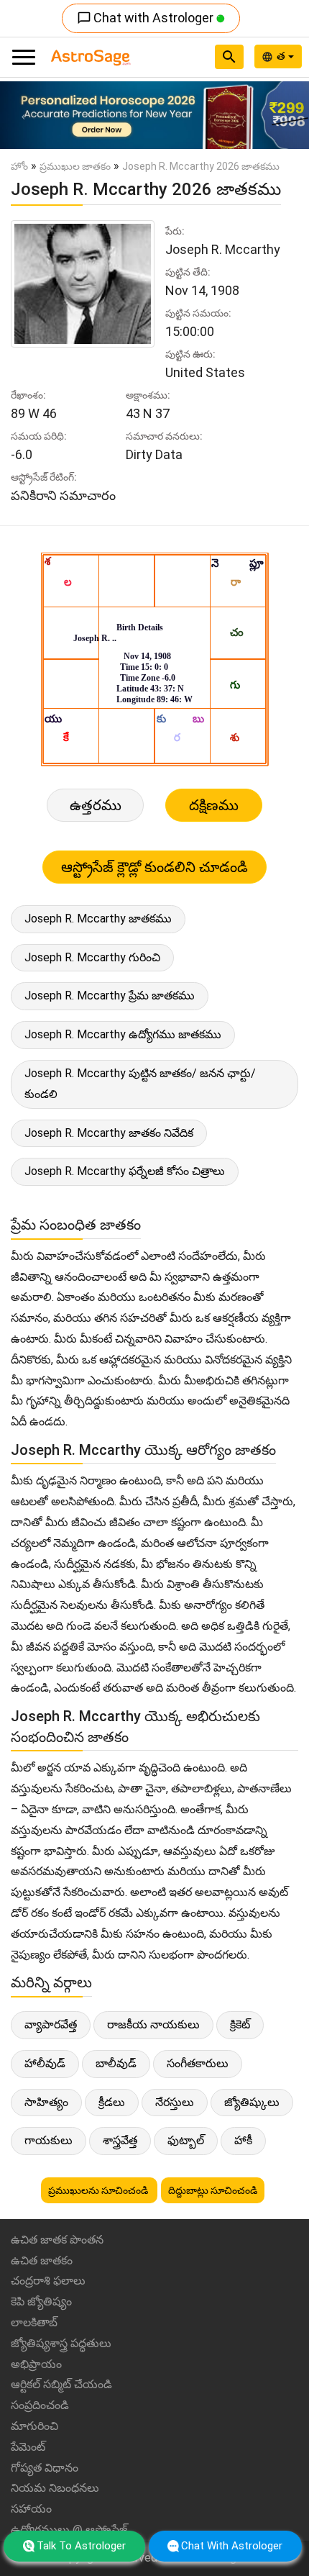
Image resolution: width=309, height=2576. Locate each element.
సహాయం (31, 2509)
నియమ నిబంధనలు (55, 2488)
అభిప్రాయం (36, 2364)
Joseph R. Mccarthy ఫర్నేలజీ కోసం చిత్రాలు (125, 1171)
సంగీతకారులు (198, 2063)
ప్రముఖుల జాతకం (75, 166)
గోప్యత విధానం (45, 2468)
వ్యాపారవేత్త (51, 2024)
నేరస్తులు (175, 2102)
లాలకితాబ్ (34, 2322)
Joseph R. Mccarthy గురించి (92, 957)
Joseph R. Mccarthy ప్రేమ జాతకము (110, 996)
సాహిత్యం (46, 2102)
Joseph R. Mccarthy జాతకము (98, 919)
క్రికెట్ (240, 2024)
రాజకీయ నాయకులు (153, 2024)
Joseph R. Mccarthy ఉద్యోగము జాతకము (123, 1034)
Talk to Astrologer (81, 2546)
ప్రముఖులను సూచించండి (99, 2190)
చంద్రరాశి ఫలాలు (48, 2281)
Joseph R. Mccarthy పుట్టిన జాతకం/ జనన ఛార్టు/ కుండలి (140, 1084)
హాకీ (243, 2140)
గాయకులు (49, 2140)
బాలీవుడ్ (116, 2063)
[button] (23, 115)
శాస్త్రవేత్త (120, 2140)
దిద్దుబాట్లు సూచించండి (213, 2190)
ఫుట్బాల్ (186, 2140)
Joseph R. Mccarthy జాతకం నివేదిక (109, 1133)
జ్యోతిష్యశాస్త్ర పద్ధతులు (61, 2343)
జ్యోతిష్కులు (252, 2102)
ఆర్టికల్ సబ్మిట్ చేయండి (61, 2384)
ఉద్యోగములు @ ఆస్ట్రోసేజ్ (69, 2530)
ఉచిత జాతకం (42, 2260)
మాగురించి (34, 2426)
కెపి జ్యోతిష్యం (41, 2301)
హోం (19, 166)
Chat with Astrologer (147, 18)
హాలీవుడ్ (45, 2063)
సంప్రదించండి (40, 2405)
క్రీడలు (112, 2102)
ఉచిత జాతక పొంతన (57, 2240)
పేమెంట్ (28, 2447)
